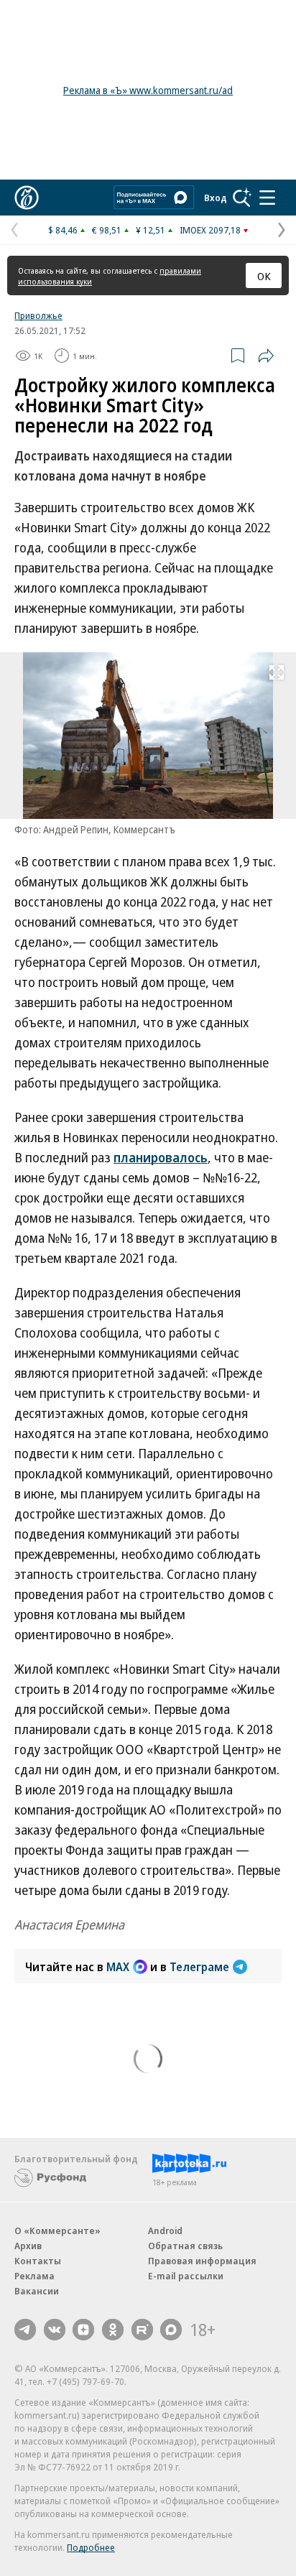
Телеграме (199, 1967)
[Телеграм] (25, 2330)
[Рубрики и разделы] (267, 198)
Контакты (38, 2261)
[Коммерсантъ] (27, 198)
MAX (118, 1967)
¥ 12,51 (151, 230)
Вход (216, 198)
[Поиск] (242, 198)
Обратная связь (185, 2246)
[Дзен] (83, 2330)
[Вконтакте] (55, 2330)
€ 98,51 (107, 230)
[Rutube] (142, 2330)
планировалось (161, 1157)
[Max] (171, 2330)
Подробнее (91, 2547)
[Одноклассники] (113, 2330)
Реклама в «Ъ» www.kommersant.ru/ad (148, 90)
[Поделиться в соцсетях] (266, 356)
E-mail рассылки (186, 2276)
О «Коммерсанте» (57, 2230)
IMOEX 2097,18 (210, 230)
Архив (28, 2246)
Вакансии (37, 2291)
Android (165, 2230)
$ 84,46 (63, 230)
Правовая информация (202, 2261)
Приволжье (38, 315)
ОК (264, 276)
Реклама (34, 2276)
